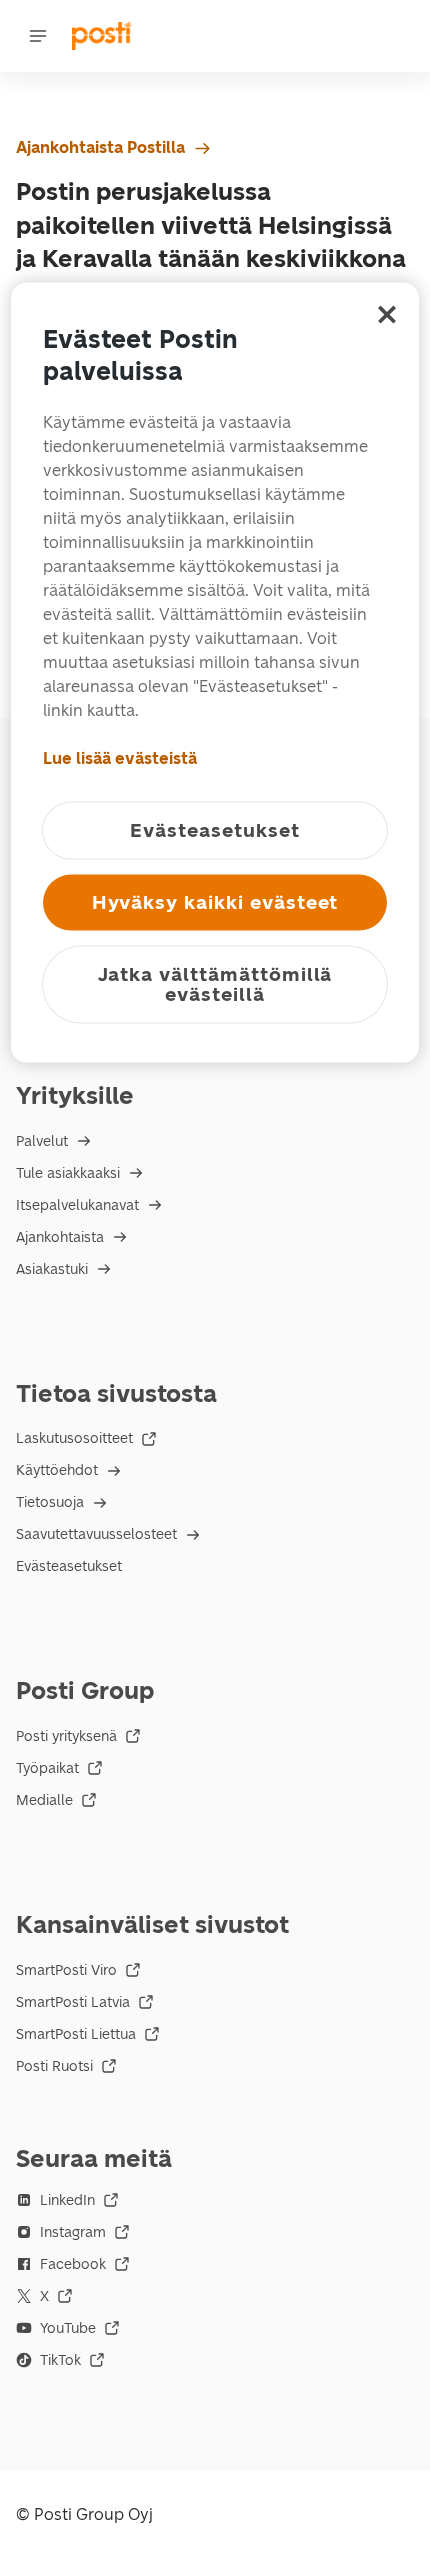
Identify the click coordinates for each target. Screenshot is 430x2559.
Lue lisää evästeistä (120, 757)
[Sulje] (387, 314)
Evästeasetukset (69, 1566)
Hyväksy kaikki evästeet (215, 901)
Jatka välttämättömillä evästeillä (215, 983)
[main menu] (38, 36)
